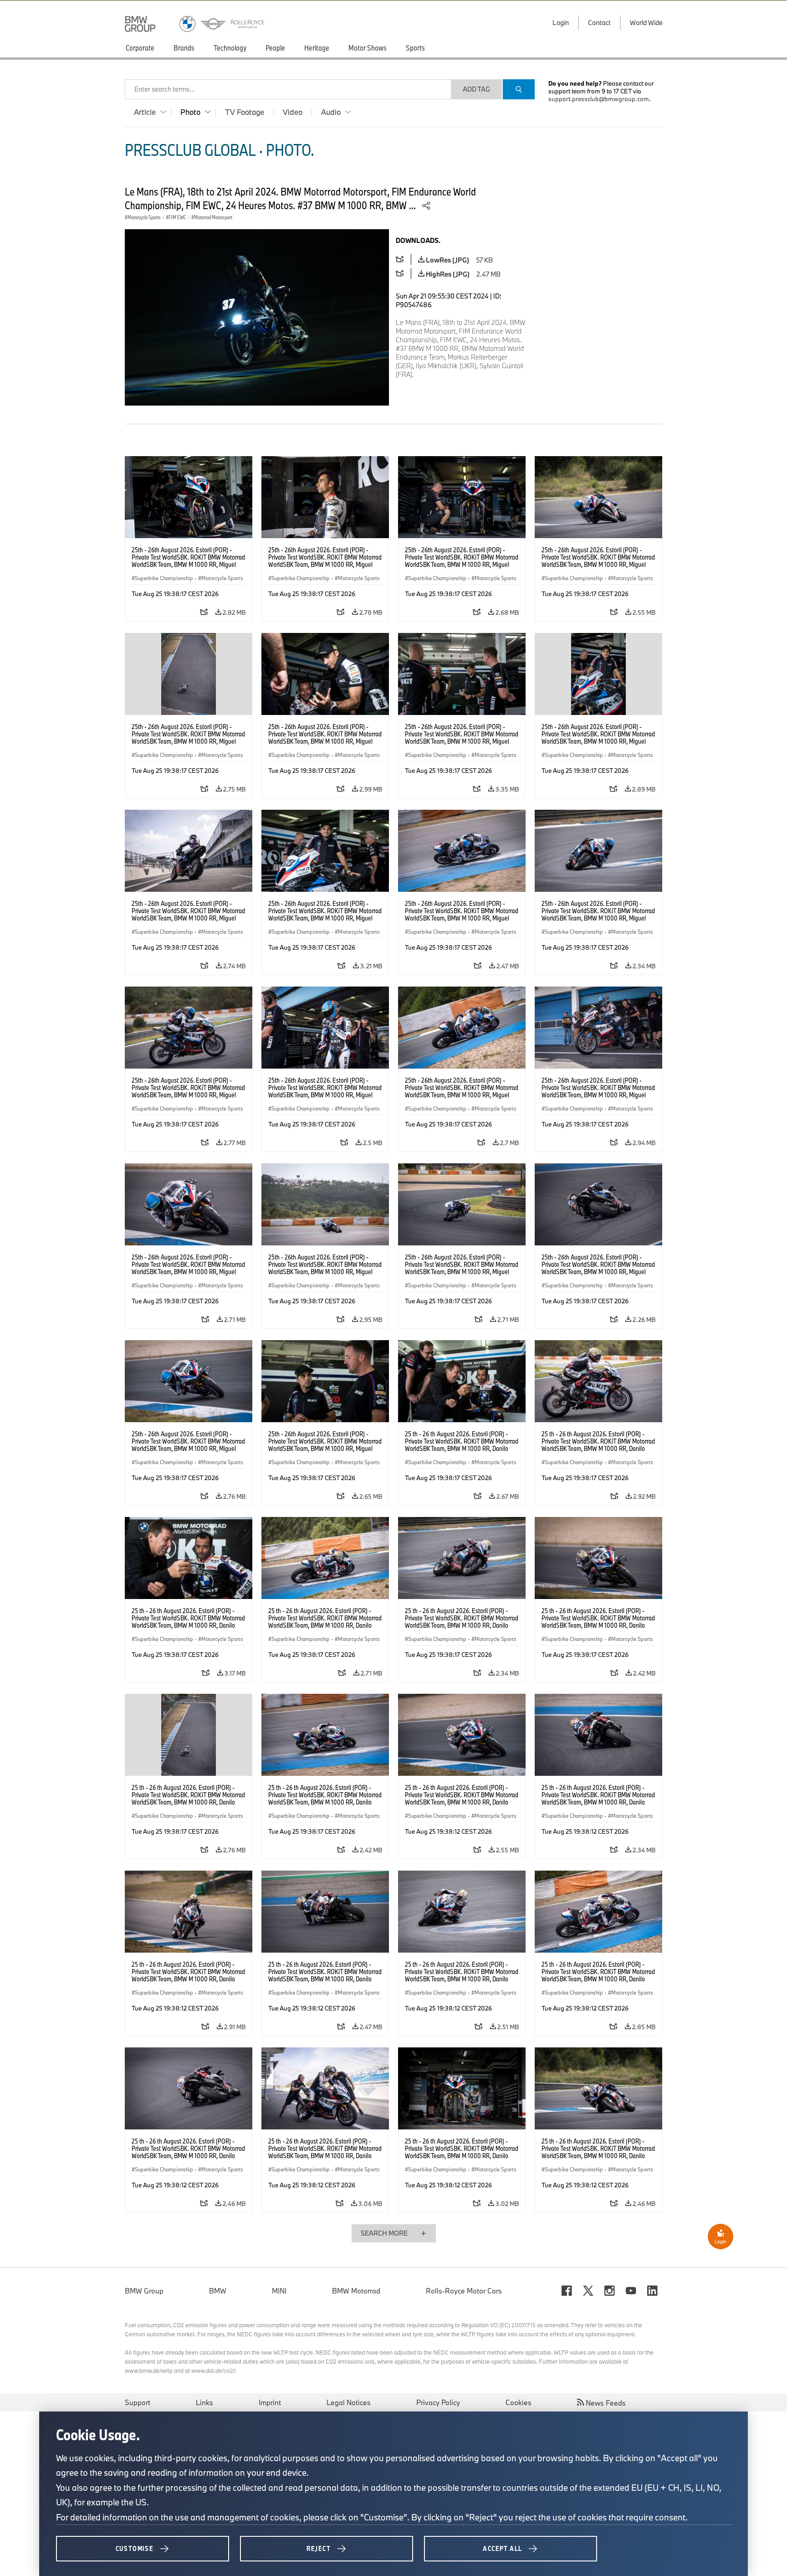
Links (204, 2402)
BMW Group (144, 2291)
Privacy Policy (438, 2402)
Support (138, 2402)
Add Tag (476, 89)
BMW (218, 2291)
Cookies (519, 2402)
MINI (279, 2291)
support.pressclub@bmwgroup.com (599, 99)
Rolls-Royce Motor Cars (464, 2291)
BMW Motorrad (356, 2291)
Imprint (270, 2402)
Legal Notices (349, 2402)
